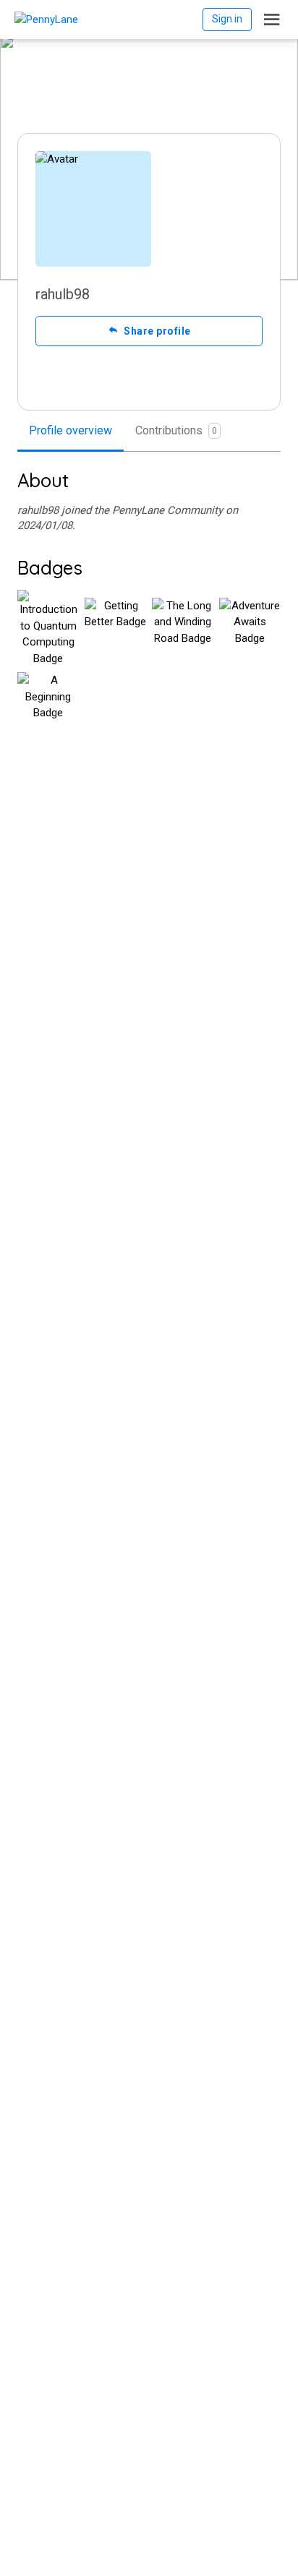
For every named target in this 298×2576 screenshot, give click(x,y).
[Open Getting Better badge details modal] (115, 628)
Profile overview (71, 430)
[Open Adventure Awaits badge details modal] (250, 628)
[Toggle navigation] (272, 20)
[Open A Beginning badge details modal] (48, 703)
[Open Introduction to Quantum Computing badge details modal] (48, 628)
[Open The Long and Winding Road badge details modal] (183, 628)
